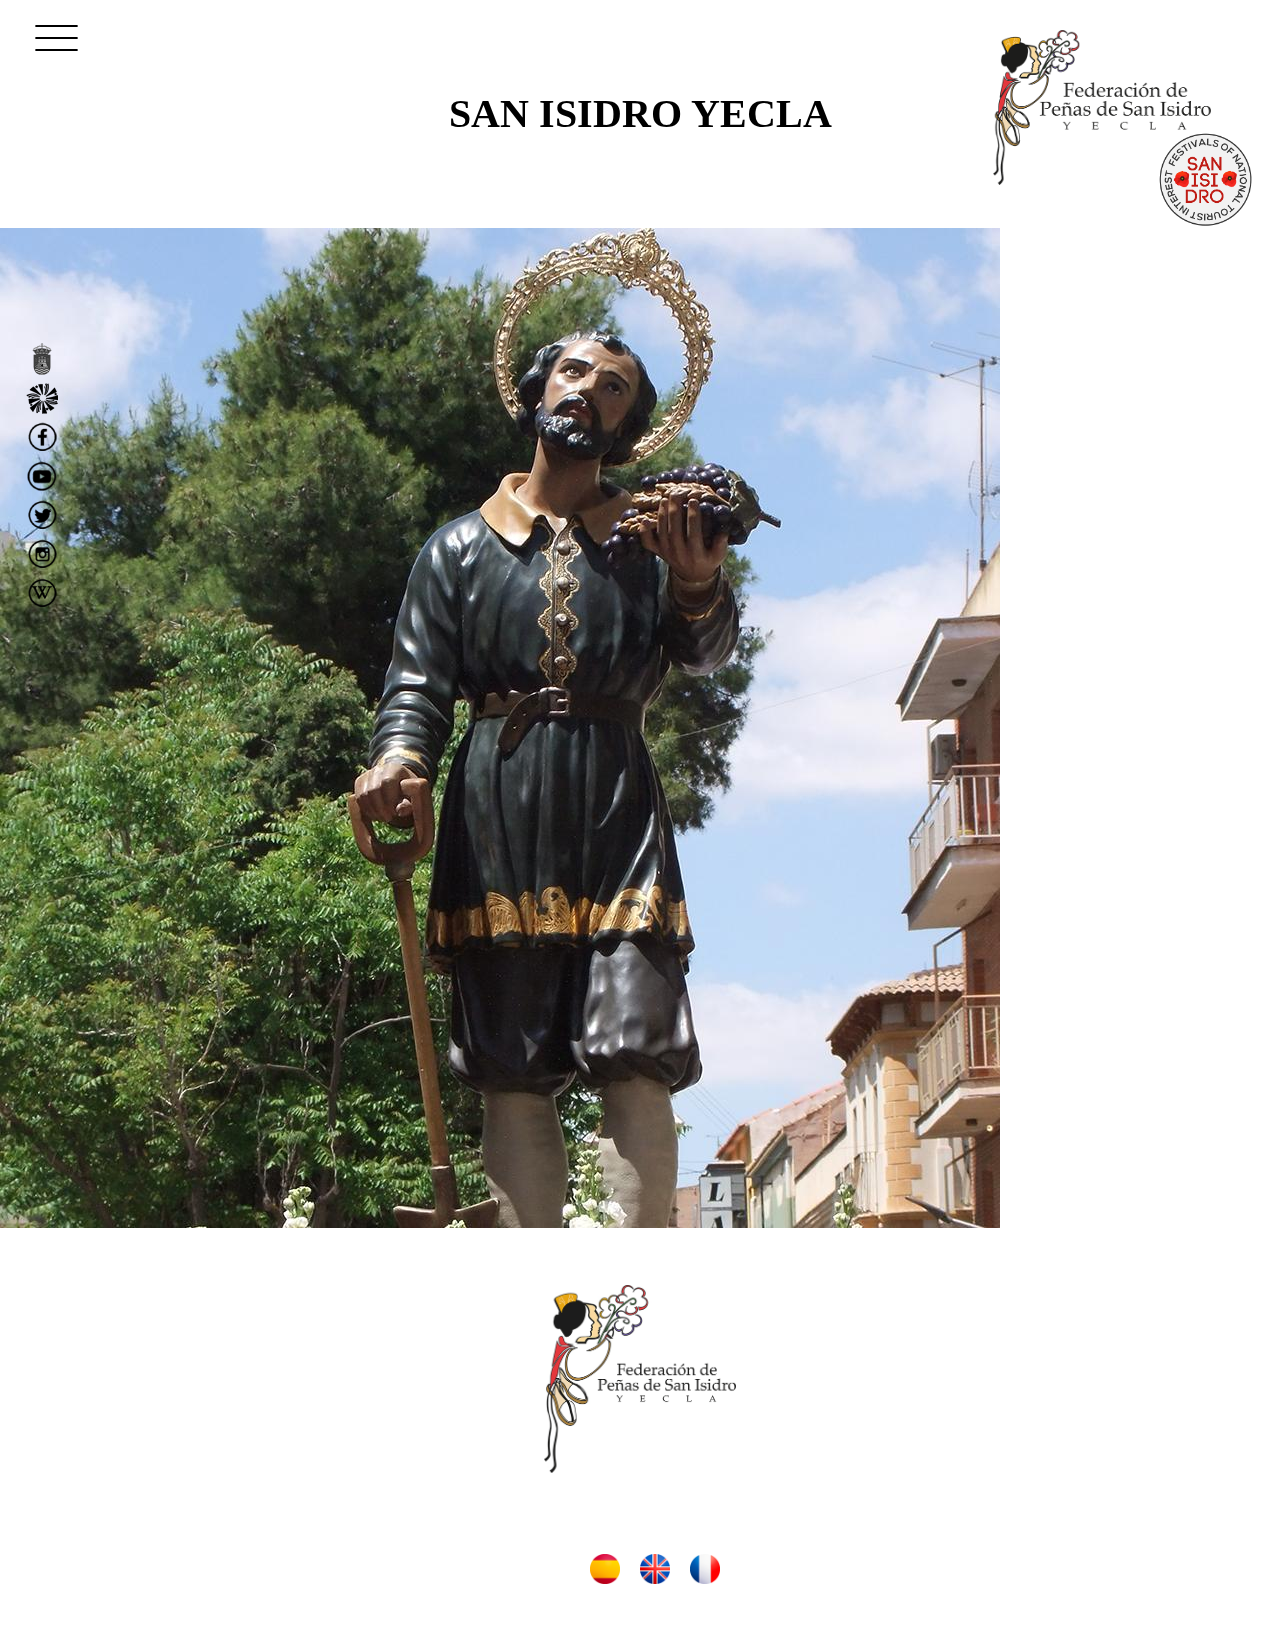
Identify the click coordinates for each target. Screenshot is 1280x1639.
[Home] (1102, 107)
